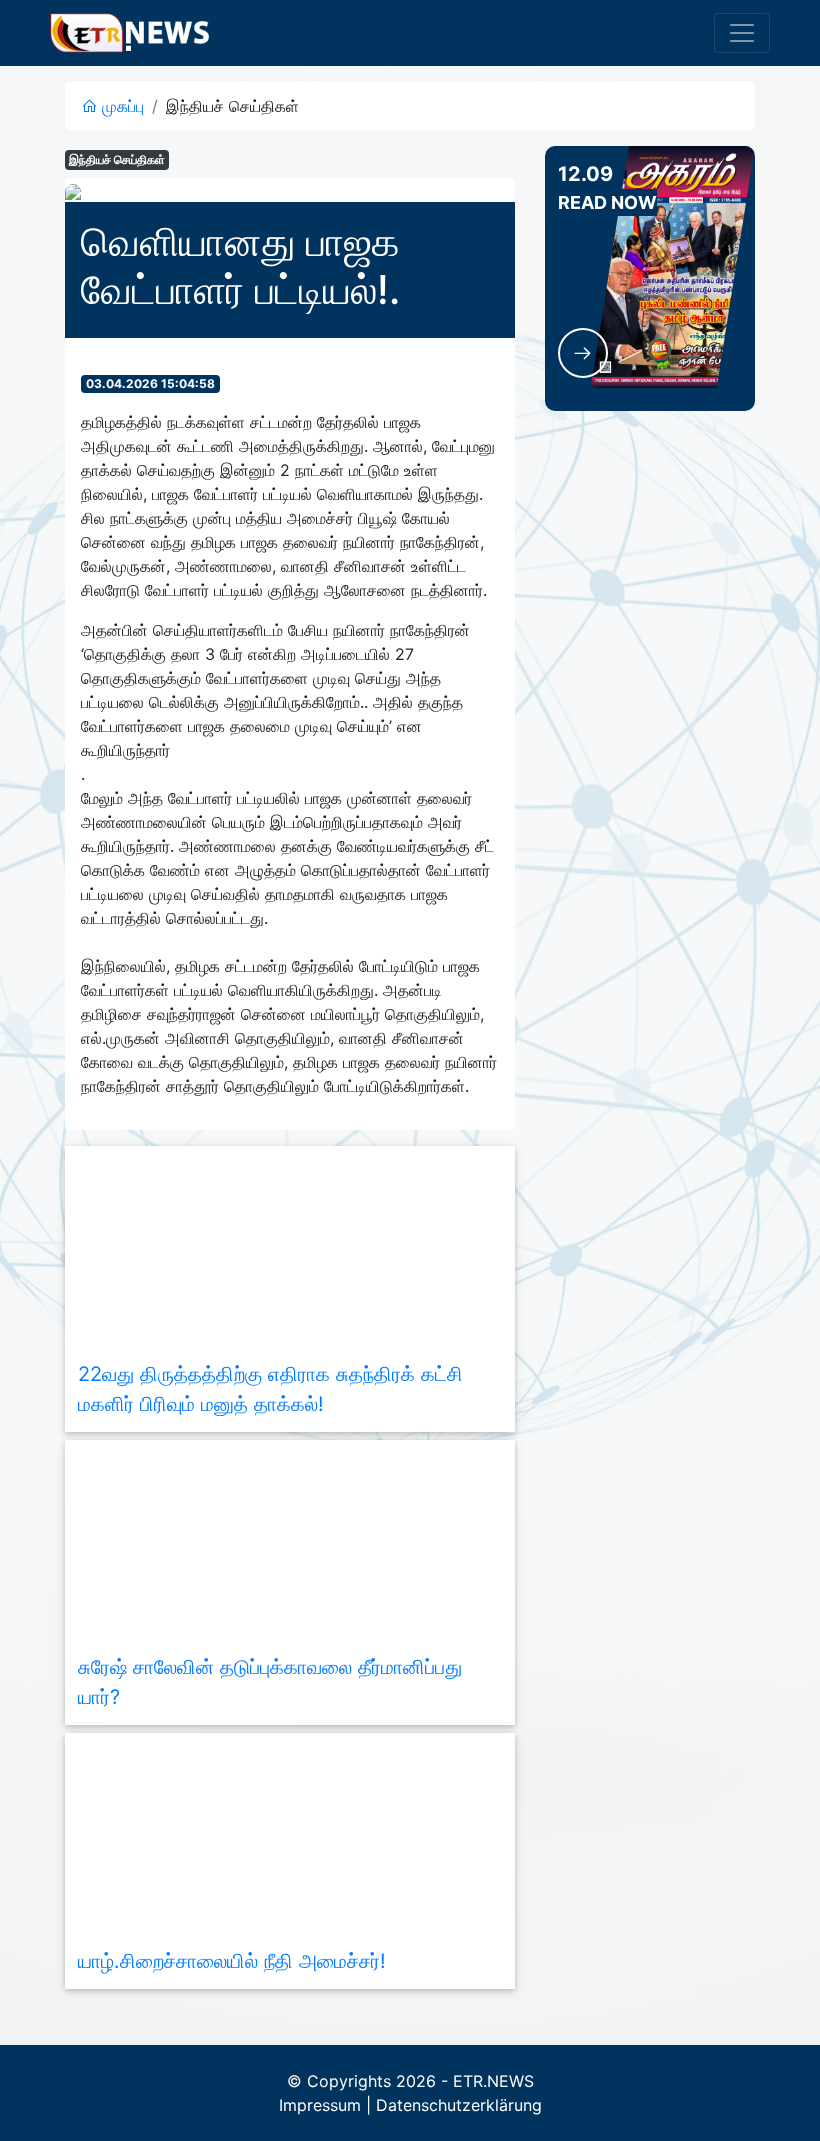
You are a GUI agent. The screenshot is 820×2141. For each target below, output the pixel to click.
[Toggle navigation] (742, 33)
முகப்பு (120, 106)
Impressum (320, 2105)
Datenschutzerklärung (459, 2105)
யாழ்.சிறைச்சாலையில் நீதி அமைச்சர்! (232, 1961)
